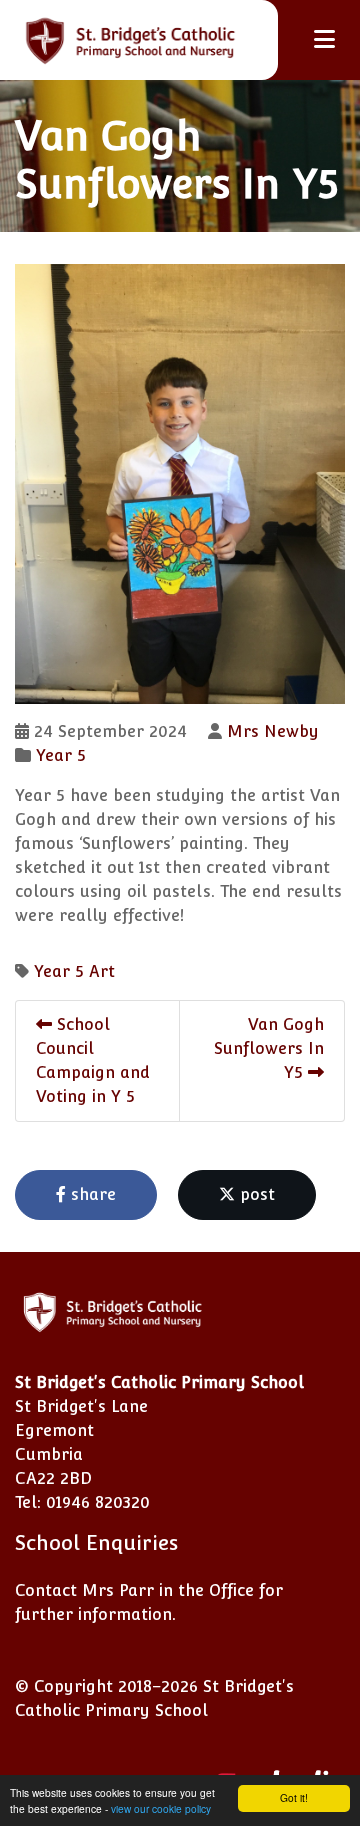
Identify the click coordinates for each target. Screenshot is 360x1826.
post (255, 1194)
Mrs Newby (273, 731)
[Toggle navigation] (324, 39)
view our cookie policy (161, 1808)
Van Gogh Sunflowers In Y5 (269, 1048)
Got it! (294, 1797)
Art (102, 971)
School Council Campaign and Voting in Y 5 (93, 1060)
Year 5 (61, 755)
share (91, 1194)
